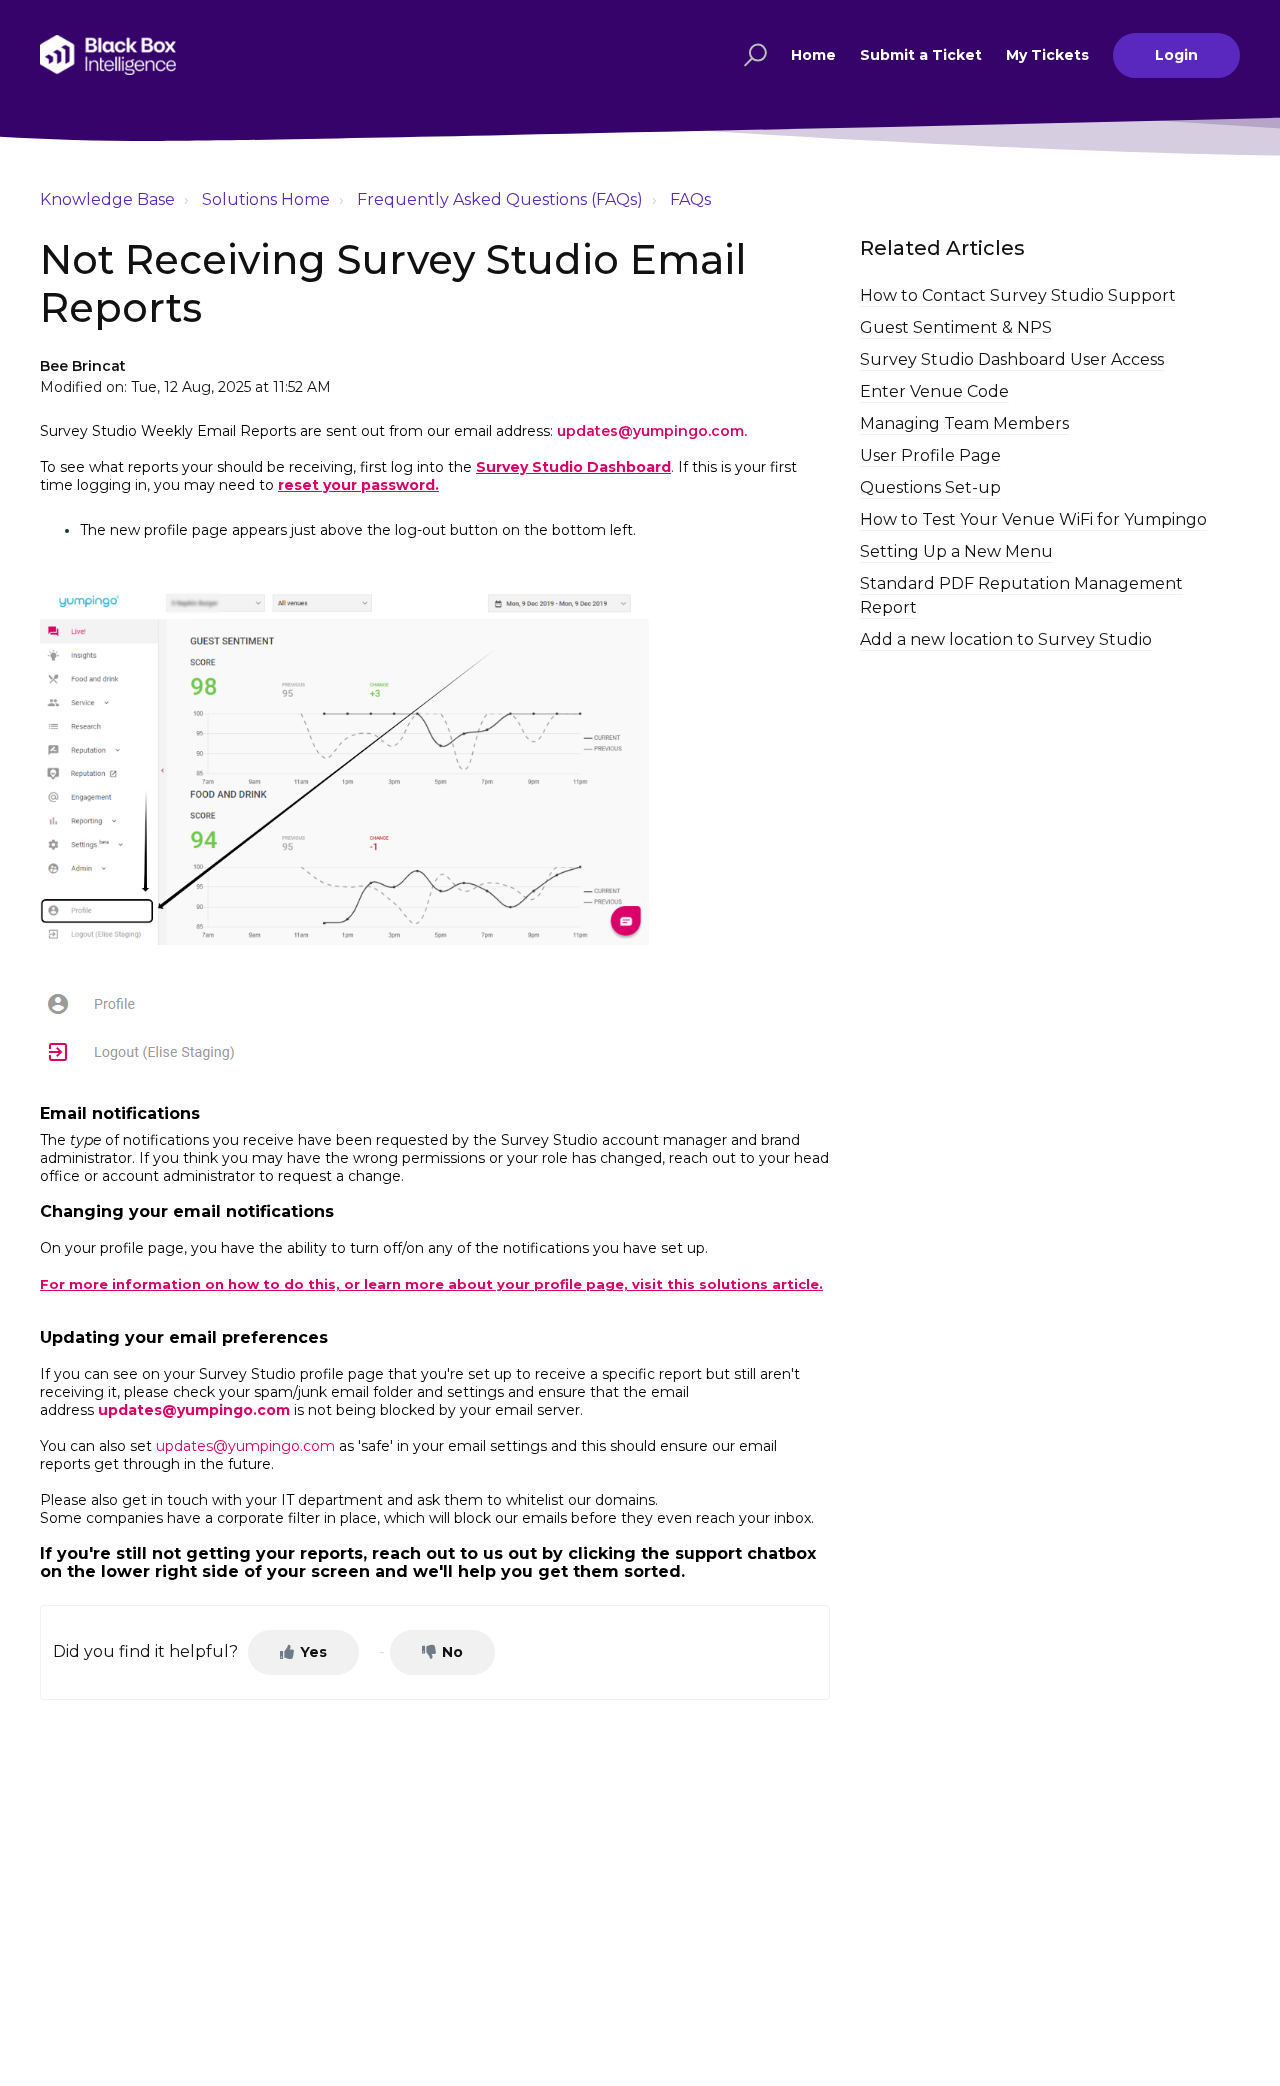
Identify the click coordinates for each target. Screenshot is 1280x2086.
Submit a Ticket (921, 55)
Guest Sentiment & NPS (956, 327)
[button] (752, 55)
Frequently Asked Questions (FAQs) (500, 199)
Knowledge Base (107, 199)
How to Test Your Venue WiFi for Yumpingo (1033, 519)
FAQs (690, 199)
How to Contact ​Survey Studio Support (1018, 295)
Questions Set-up (930, 487)
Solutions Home (266, 199)
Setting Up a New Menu (956, 551)
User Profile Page (930, 455)
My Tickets (1047, 55)
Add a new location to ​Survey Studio (1006, 639)
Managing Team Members (964, 423)
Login (1176, 55)
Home (813, 55)
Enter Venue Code (934, 391)
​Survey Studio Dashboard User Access (1012, 359)
